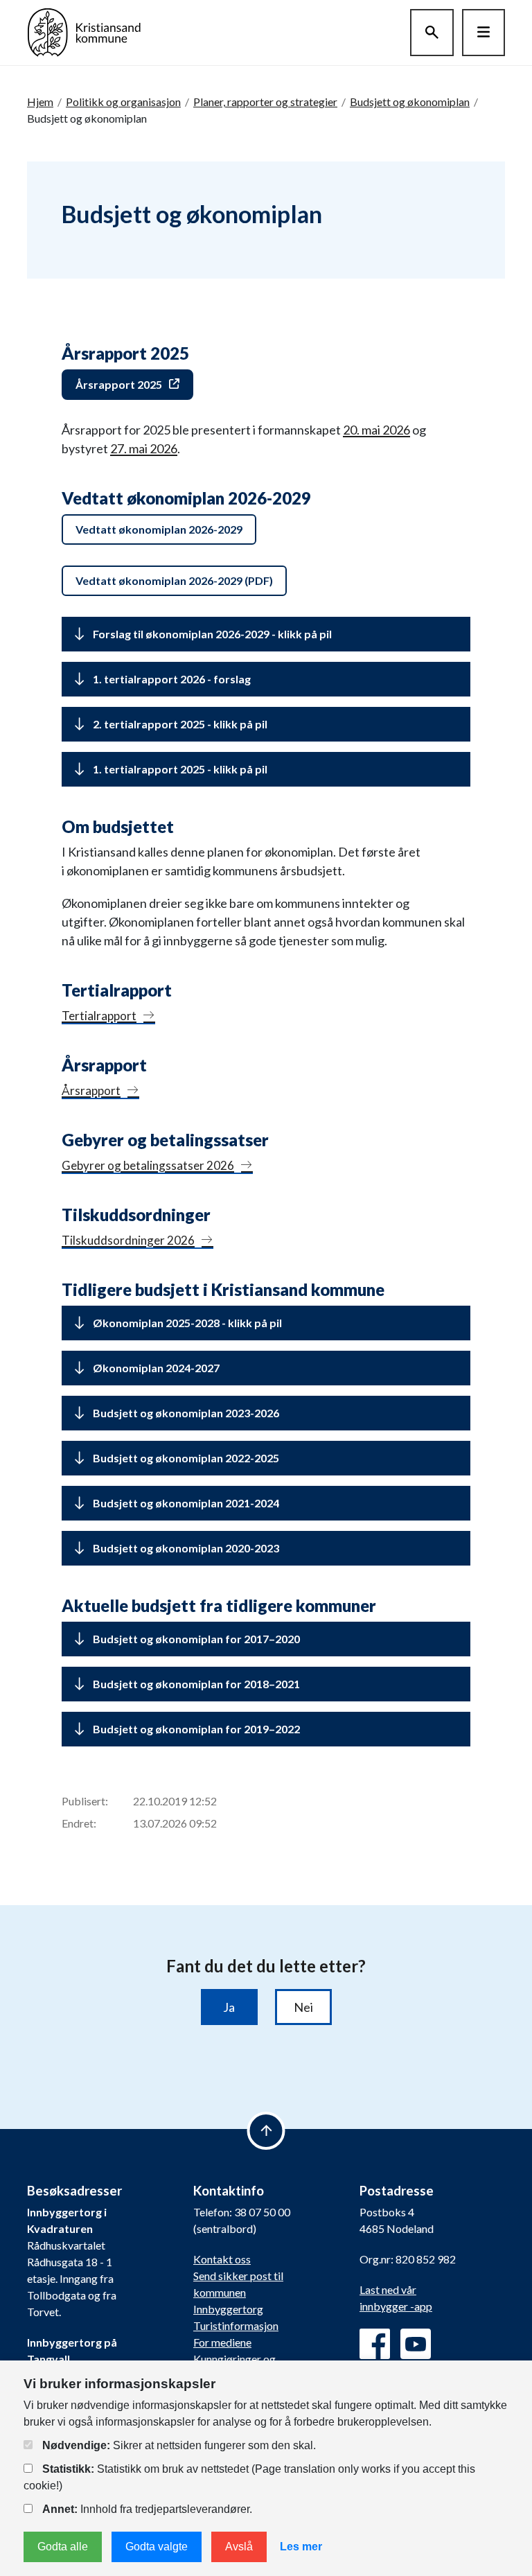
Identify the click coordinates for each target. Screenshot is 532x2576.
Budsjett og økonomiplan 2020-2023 (186, 1548)
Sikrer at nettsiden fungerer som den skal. (179, 2445)
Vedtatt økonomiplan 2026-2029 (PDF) (174, 580)
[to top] (266, 2131)
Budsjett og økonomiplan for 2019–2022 (196, 1729)
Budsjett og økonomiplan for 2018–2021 (196, 1684)
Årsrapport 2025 (119, 384)
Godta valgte (157, 2547)
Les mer (301, 2547)
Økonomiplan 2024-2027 (156, 1368)
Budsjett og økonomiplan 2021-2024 (186, 1503)
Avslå (239, 2547)
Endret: (79, 1823)
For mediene (222, 2342)
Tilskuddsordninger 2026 (128, 1240)
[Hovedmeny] (484, 33)
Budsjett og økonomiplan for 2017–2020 (196, 1639)
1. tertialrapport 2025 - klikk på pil (180, 769)
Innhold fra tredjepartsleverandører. (147, 2509)
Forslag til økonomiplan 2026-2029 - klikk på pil (212, 634)
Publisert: (85, 1801)
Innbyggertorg (228, 2309)
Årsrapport (91, 1090)
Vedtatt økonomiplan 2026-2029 (159, 529)
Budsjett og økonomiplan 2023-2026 (186, 1413)
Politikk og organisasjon (123, 102)
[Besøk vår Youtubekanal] (416, 2344)
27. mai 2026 (144, 448)
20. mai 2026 (376, 430)
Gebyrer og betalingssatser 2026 (148, 1165)
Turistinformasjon (236, 2325)
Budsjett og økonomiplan (410, 102)
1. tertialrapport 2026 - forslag (172, 679)
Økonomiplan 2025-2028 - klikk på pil (187, 1323)
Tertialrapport (99, 1016)
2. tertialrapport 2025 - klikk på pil (180, 724)
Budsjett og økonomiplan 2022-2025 (186, 1458)
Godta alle (63, 2547)
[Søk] (432, 33)
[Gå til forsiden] (84, 31)
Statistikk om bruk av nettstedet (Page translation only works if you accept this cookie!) (249, 2477)
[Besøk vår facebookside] (375, 2344)
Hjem (40, 102)
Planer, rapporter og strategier (265, 102)
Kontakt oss (222, 2259)
